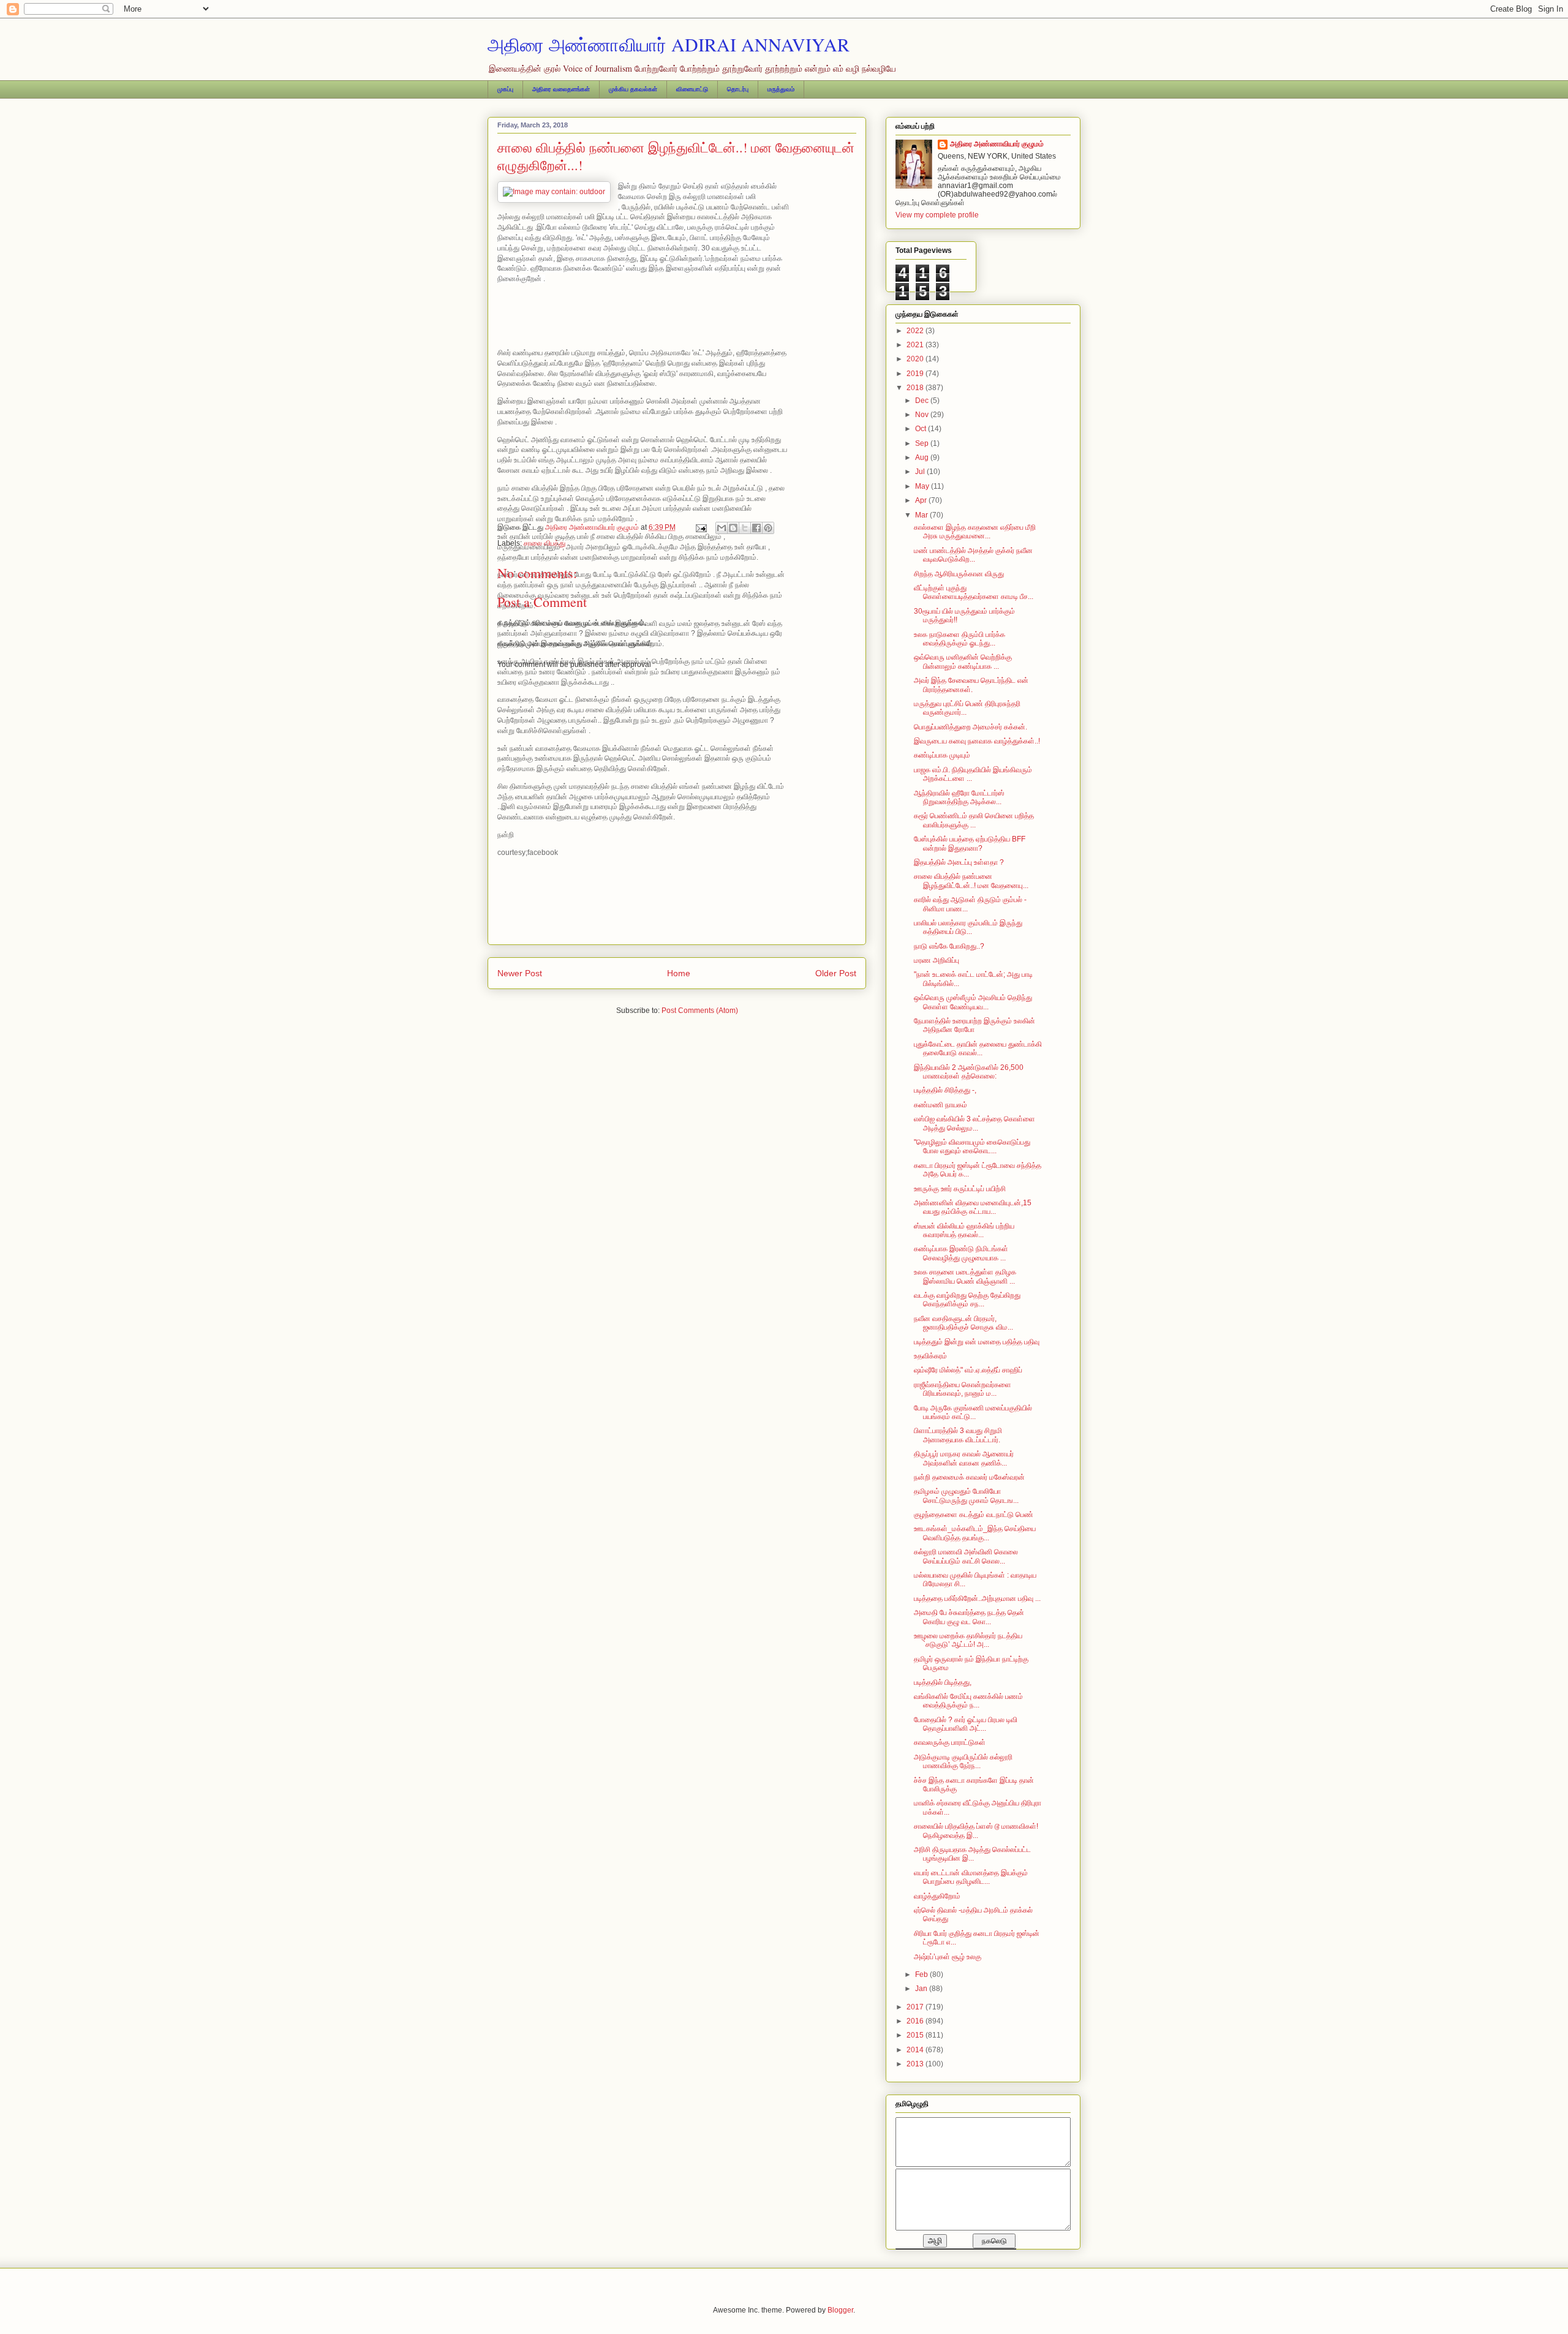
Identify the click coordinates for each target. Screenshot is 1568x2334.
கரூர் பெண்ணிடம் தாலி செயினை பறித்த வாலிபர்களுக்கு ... (974, 820)
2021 (916, 345)
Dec (923, 401)
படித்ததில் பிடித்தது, (943, 1682)
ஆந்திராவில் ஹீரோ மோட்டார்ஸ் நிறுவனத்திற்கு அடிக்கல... (959, 797)
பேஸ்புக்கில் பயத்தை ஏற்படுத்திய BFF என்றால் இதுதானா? (970, 843)
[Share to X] (745, 528)
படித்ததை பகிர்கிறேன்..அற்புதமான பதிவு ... (977, 1598)
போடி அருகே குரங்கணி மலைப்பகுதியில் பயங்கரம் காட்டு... (973, 1412)
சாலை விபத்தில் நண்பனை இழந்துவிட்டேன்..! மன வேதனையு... (971, 881)
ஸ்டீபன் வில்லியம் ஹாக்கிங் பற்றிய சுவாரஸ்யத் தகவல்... (964, 1230)
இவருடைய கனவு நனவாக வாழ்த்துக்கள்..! (977, 741)
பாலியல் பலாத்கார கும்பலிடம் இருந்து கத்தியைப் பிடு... (968, 927)
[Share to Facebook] (756, 528)
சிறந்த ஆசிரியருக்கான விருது (959, 574)
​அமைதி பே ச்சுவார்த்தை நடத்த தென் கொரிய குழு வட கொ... (969, 1617)
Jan (922, 1989)
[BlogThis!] (733, 528)
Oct (922, 429)
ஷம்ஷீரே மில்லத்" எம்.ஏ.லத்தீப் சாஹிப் (968, 1370)
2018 (916, 388)
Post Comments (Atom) (700, 1011)
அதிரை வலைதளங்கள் (561, 89)
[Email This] (722, 528)
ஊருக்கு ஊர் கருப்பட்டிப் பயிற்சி (960, 1189)
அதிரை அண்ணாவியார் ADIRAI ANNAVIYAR (669, 44)
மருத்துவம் (781, 89)
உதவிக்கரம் (930, 1356)
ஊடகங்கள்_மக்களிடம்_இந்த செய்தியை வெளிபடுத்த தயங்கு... (975, 1533)
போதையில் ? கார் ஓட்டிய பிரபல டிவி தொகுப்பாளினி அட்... (966, 1724)
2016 (916, 2021)
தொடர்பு (738, 89)
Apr (922, 500)
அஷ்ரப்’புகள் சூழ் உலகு (948, 1957)
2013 (916, 2064)
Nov (923, 415)
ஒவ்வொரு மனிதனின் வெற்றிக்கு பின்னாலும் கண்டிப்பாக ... (963, 661)
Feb (922, 1974)
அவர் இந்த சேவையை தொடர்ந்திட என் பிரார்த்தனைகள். (971, 685)
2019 (916, 374)
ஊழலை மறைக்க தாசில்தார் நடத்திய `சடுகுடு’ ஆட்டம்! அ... (968, 1640)
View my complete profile (937, 215)
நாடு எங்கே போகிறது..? (949, 946)
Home (679, 973)
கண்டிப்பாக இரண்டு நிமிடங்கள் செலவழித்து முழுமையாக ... (961, 1253)
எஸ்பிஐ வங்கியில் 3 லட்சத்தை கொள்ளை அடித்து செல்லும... (974, 1123)
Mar (922, 515)
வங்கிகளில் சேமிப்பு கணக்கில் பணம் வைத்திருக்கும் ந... (968, 1701)
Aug (923, 457)
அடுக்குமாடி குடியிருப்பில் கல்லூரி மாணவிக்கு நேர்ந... (963, 1761)
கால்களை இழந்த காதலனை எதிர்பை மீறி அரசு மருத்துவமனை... (975, 532)
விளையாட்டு (692, 89)
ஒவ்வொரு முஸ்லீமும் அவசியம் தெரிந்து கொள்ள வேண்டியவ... (973, 1002)
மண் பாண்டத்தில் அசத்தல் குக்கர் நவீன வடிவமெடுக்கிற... (973, 555)
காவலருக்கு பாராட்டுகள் (950, 1742)
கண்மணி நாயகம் (940, 1105)
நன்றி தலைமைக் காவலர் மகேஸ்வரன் (969, 1477)
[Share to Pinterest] (768, 528)
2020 (916, 359)
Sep (923, 443)
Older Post (836, 973)
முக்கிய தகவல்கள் (633, 89)
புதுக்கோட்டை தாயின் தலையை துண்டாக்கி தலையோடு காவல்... (978, 1048)
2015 (916, 2035)
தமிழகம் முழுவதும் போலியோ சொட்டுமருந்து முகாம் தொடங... (966, 1496)
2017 (916, 2007)
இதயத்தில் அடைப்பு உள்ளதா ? (959, 862)
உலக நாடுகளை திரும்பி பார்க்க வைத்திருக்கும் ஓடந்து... (959, 639)
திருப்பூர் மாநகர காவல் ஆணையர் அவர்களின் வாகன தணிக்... (964, 1458)
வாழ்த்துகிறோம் (937, 1896)
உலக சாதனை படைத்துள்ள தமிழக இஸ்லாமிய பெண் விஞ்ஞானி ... (965, 1276)
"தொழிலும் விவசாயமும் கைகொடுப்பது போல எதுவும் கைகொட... (972, 1146)
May (923, 486)
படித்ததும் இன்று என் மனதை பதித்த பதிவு (977, 1342)
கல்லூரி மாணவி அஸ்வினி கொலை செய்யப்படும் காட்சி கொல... (966, 1556)
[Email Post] (700, 527)
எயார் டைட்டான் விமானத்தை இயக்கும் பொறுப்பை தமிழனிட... (971, 1877)
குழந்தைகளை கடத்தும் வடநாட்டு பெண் (974, 1515)
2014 (916, 2050)
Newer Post (520, 973)
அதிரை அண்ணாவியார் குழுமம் (997, 144)
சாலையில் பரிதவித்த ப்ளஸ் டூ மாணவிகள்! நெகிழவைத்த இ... (976, 1831)
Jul (921, 472)
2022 (916, 331)
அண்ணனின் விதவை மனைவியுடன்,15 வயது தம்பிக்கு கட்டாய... (973, 1207)
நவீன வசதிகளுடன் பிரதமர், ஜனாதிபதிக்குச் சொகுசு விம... (963, 1323)
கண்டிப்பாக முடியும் (942, 755)
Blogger (840, 2310)
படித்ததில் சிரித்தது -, (945, 1090)
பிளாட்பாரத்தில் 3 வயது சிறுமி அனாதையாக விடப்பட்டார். (958, 1435)
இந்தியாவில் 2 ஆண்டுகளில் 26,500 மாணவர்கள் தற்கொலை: (969, 1072)
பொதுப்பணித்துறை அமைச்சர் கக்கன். (971, 727)
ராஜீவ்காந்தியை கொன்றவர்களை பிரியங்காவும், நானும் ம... (963, 1389)
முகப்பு (505, 89)
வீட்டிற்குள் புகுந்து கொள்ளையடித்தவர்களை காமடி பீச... (974, 592)
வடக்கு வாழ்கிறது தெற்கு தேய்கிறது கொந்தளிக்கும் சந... (967, 1300)
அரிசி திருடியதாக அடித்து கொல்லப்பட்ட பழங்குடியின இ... (972, 1854)
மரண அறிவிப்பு (937, 960)
